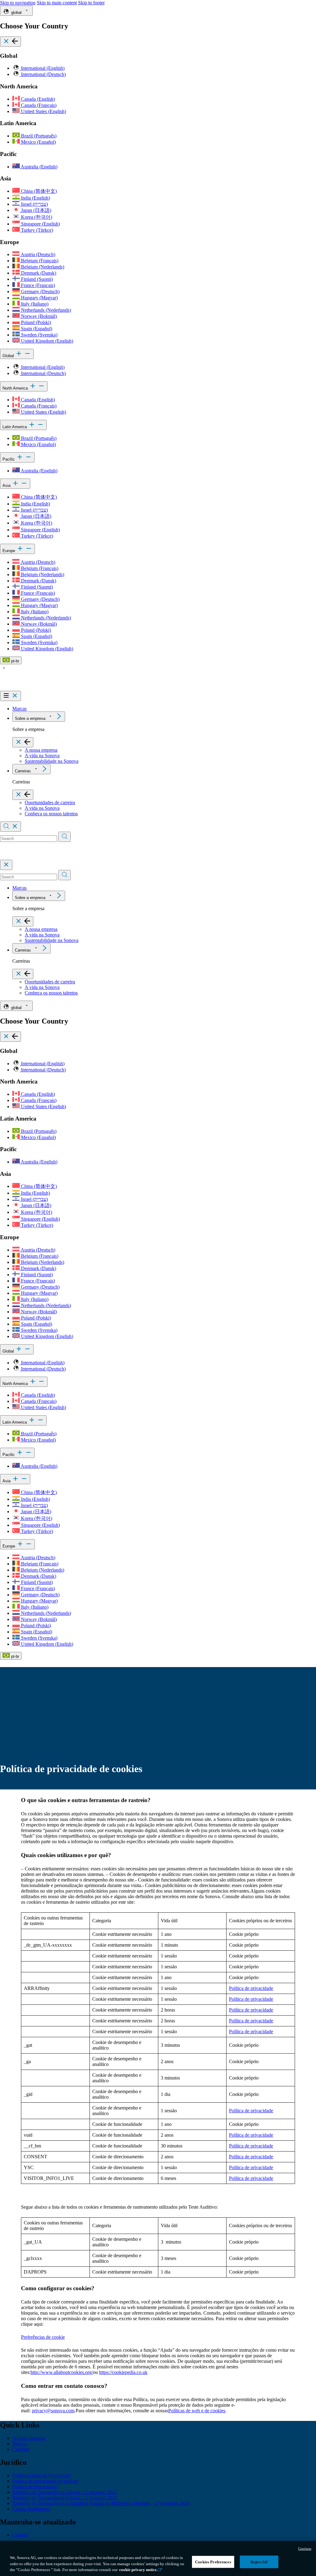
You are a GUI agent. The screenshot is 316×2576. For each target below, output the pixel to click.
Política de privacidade (251, 1988)
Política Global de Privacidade (42, 2475)
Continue (305, 2549)
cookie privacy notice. (138, 2570)
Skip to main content (57, 3)
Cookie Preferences (31, 2509)
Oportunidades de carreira (50, 802)
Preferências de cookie (43, 2337)
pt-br (15, 661)
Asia (7, 486)
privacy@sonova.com (53, 2411)
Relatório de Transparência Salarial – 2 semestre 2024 (64, 2498)
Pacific (9, 459)
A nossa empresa (41, 750)
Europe (9, 551)
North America (16, 388)
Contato (20, 2535)
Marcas (19, 709)
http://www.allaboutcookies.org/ (62, 2372)
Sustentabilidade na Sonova (52, 761)
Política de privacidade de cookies (45, 2481)
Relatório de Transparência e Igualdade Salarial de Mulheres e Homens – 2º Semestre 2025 (101, 2503)
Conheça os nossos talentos (51, 814)
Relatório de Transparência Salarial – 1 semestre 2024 (64, 2492)
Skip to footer (91, 3)
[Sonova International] (29, 688)
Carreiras (23, 771)
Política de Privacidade (35, 2487)
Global (9, 356)
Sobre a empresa (30, 718)
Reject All (259, 2562)
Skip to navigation (18, 3)
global (16, 13)
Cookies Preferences (213, 2562)
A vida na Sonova (42, 756)
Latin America (15, 427)
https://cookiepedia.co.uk (123, 2372)
